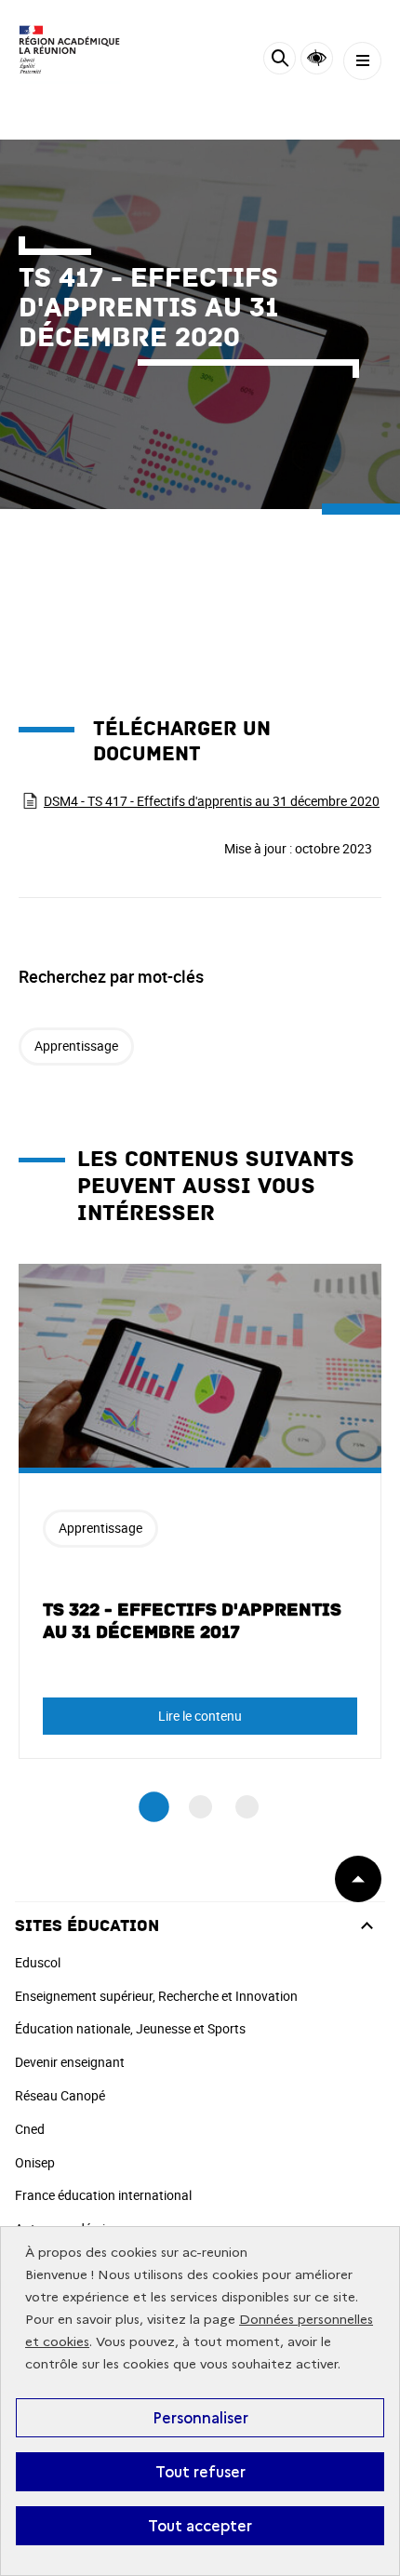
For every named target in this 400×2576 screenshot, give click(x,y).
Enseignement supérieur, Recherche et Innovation (156, 1996)
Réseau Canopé (60, 2095)
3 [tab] (247, 1807)
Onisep (35, 2162)
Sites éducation (87, 1926)
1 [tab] (154, 1808)
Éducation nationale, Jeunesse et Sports (130, 2028)
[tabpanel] (200, 1511)
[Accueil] (70, 51)
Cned (30, 2129)
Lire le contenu (200, 1716)
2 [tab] (200, 1807)
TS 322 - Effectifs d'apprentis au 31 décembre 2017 (192, 1621)
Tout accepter (200, 2526)
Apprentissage (76, 1046)
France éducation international (103, 2195)
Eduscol (38, 1962)
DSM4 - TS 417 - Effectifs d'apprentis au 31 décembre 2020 (212, 801)
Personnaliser (200, 2418)
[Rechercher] (280, 61)
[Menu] (362, 61)
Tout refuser (200, 2472)
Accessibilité (317, 58)
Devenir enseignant (70, 2062)
